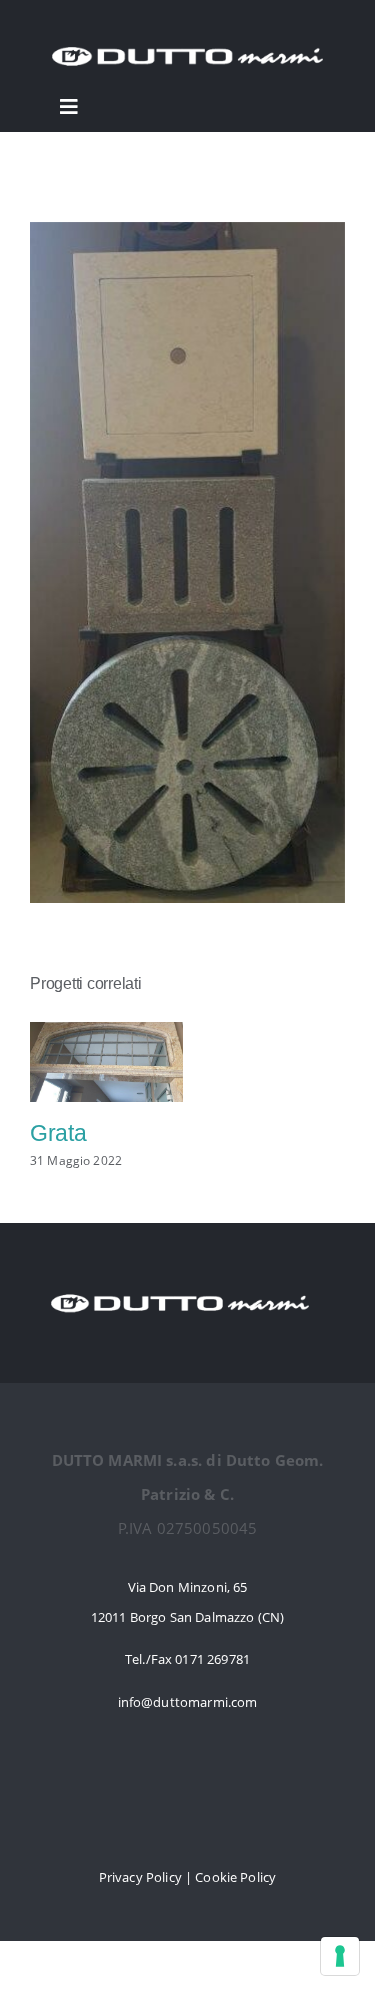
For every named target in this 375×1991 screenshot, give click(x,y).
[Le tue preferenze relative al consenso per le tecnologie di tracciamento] (340, 1956)
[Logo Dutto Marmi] (187, 42)
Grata (58, 1133)
